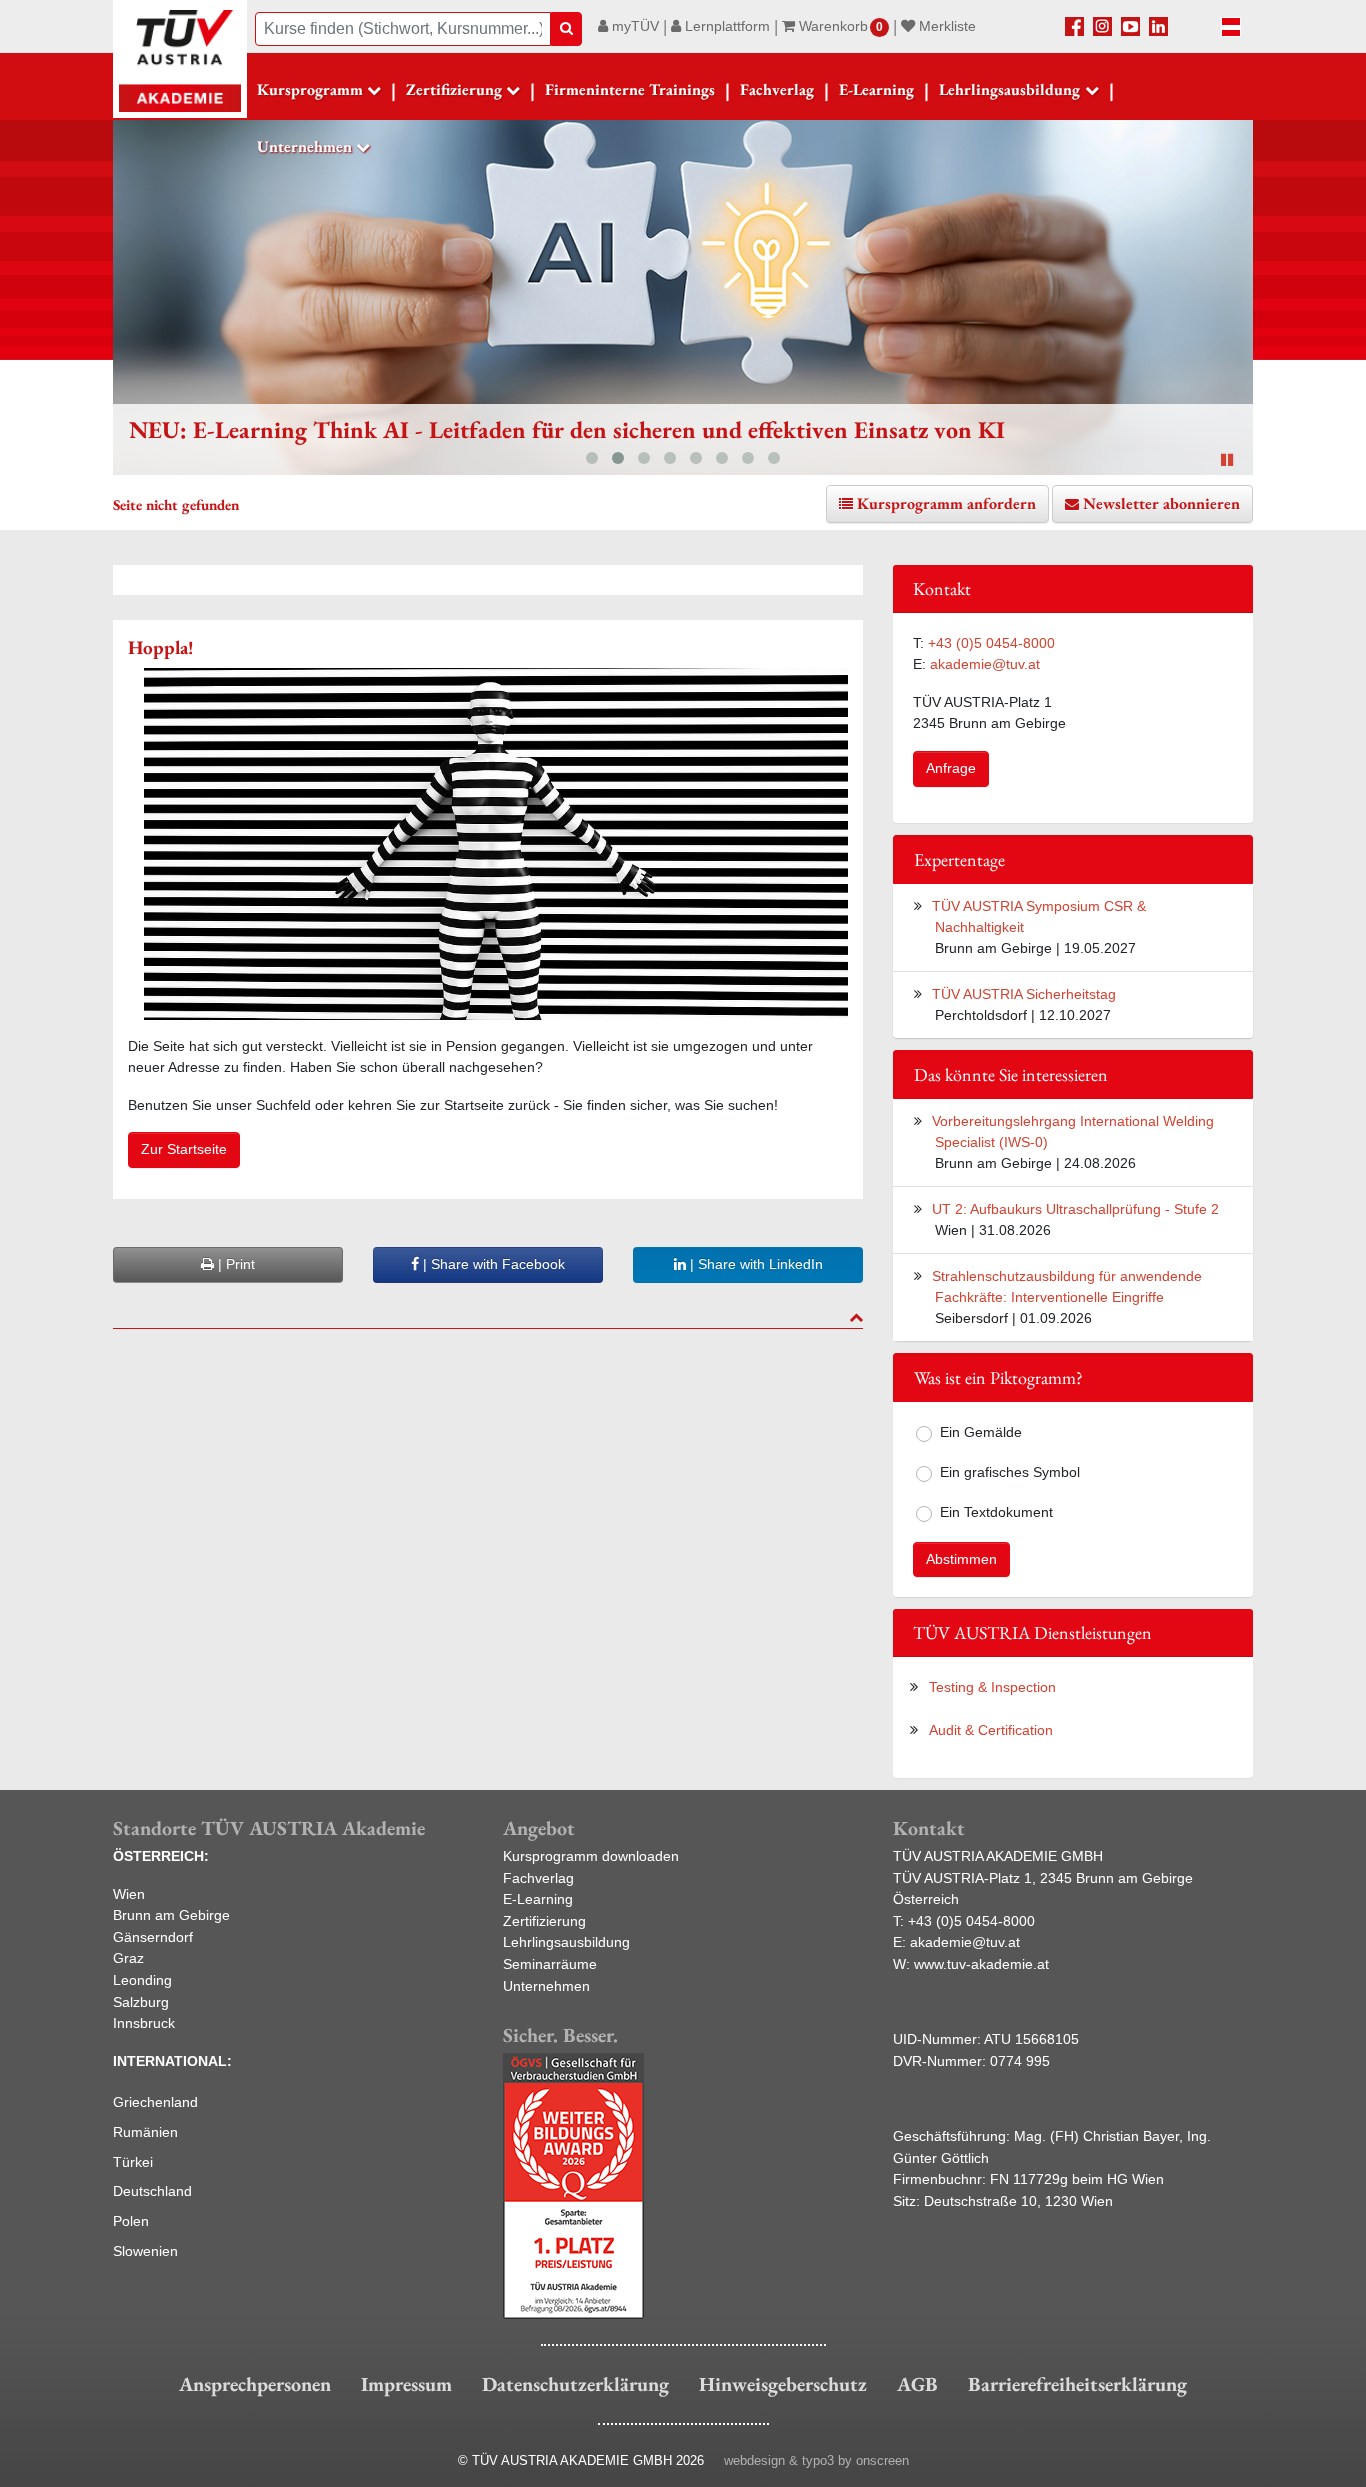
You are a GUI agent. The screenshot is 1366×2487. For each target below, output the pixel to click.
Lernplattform (725, 26)
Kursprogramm (310, 89)
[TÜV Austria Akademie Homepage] (180, 60)
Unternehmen (546, 1986)
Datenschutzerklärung (575, 2384)
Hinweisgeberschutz (783, 2384)
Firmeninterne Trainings (630, 89)
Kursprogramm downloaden (591, 1856)
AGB (917, 2384)
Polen (131, 2221)
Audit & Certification (991, 1730)
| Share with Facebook (492, 1264)
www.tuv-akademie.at (981, 1964)
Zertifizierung (544, 1921)
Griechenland (155, 2102)
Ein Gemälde (981, 1432)
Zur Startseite (184, 1149)
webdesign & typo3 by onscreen (816, 2460)
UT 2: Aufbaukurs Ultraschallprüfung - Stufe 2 (1075, 1209)
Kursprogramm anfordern (946, 503)
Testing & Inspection (992, 1687)
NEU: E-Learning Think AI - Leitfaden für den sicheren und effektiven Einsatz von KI (567, 429)
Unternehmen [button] (304, 146)
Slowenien (145, 2251)
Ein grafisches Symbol (1010, 1472)
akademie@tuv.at (985, 664)
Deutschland (152, 2191)
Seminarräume (550, 1964)
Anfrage (951, 768)
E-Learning (876, 89)
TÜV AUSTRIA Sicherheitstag (1024, 994)
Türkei (133, 2162)
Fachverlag (777, 89)
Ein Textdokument (996, 1512)
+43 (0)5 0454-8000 (991, 643)
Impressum (406, 2384)
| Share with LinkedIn (754, 1264)
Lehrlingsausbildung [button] (1009, 89)
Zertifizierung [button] (454, 89)
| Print (234, 1264)
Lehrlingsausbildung (566, 1942)
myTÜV (633, 26)
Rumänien (145, 2132)
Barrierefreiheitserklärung (1077, 2384)
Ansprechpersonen (255, 2384)
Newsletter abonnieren (1161, 503)
